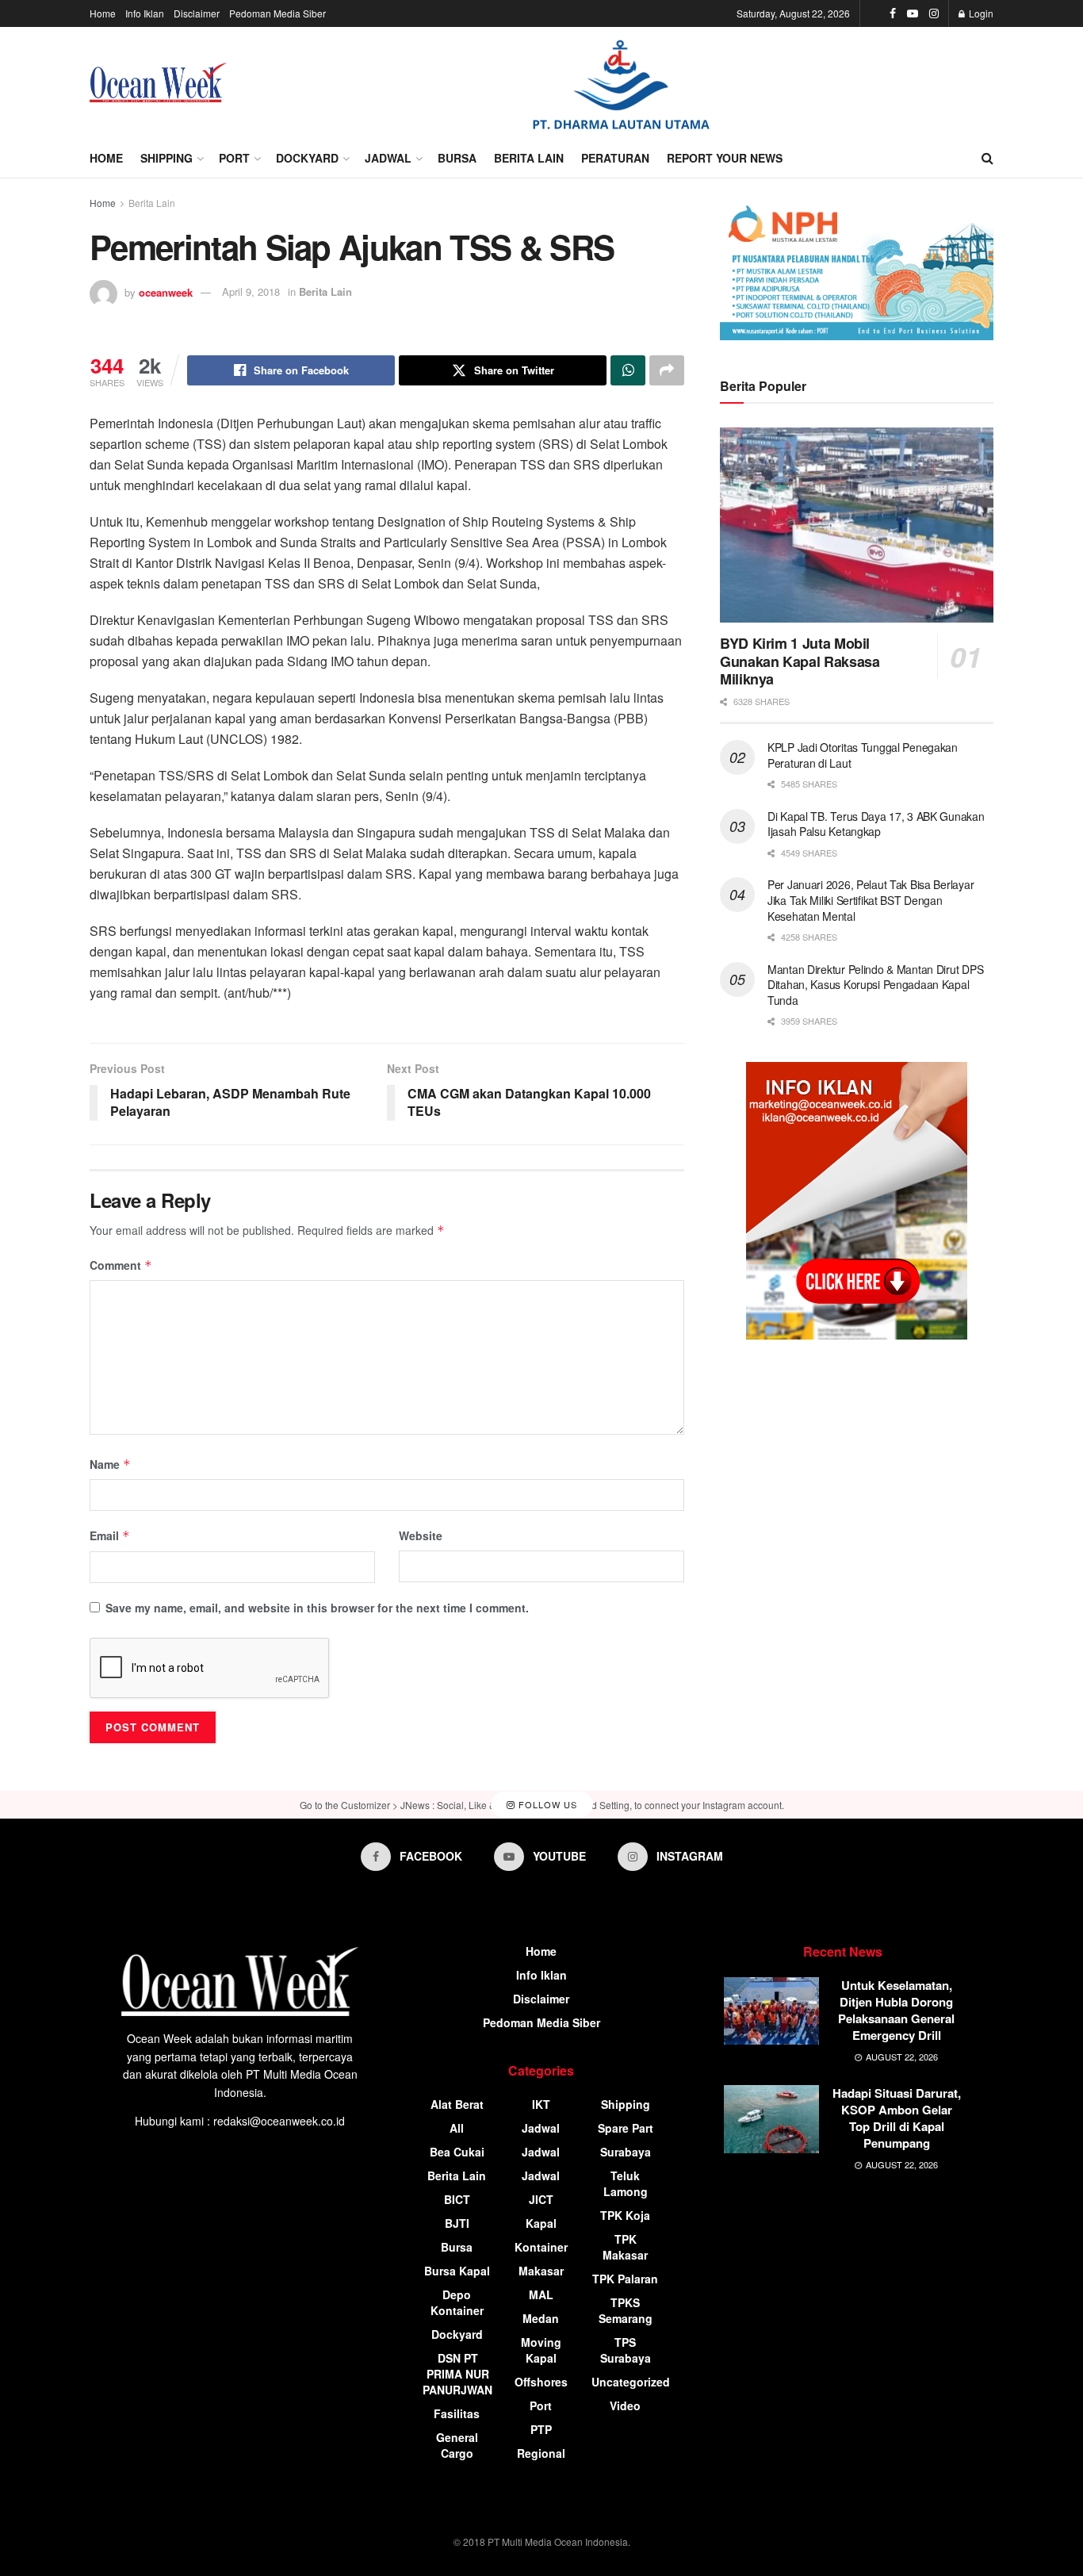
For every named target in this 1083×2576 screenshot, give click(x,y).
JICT (541, 2199)
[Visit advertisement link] (621, 83)
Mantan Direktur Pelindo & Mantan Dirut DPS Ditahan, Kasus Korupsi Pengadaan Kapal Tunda (875, 985)
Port (234, 158)
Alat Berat (457, 2104)
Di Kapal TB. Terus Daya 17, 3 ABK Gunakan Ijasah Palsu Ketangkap (876, 824)
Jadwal (388, 158)
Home (103, 13)
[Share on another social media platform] (667, 370)
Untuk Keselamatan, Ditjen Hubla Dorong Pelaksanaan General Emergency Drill (896, 2010)
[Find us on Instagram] (934, 13)
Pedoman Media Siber (277, 13)
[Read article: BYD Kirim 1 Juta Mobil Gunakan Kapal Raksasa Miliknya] (857, 525)
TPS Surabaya (626, 2350)
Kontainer (541, 2247)
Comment (121, 1265)
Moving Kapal (541, 2350)
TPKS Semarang (626, 2310)
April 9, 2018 (251, 291)
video (625, 2405)
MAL (541, 2294)
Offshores (541, 2382)
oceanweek (166, 291)
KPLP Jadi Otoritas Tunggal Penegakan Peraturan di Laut (863, 755)
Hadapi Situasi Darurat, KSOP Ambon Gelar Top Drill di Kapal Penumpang (897, 2118)
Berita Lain (529, 158)
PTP (541, 2429)
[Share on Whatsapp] (628, 370)
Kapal (541, 2223)
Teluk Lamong (626, 2183)
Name (110, 1464)
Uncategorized (631, 2382)
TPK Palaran (625, 2279)
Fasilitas (457, 2413)
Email (110, 1535)
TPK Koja (625, 2215)
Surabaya (626, 2152)
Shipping (166, 158)
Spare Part (626, 2128)
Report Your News (725, 158)
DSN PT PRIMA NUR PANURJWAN (457, 2374)
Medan (541, 2318)
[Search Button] (987, 158)
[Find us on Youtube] (913, 13)
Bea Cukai (457, 2152)
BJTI (457, 2223)
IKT (541, 2104)
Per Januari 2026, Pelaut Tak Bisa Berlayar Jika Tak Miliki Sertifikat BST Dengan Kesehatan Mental (871, 900)
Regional (541, 2453)
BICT (457, 2199)
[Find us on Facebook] (893, 13)
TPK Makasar (625, 2247)
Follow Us (546, 1804)
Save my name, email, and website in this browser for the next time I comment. (317, 1608)
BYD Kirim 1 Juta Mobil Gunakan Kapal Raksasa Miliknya (800, 661)
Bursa (457, 158)
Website (421, 1535)
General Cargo (457, 2445)
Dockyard (307, 158)
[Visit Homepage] (158, 82)
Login (980, 13)
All (457, 2128)
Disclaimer (197, 13)
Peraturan (615, 158)
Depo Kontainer (457, 2302)
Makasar (541, 2271)
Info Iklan (145, 13)
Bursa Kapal (457, 2271)
